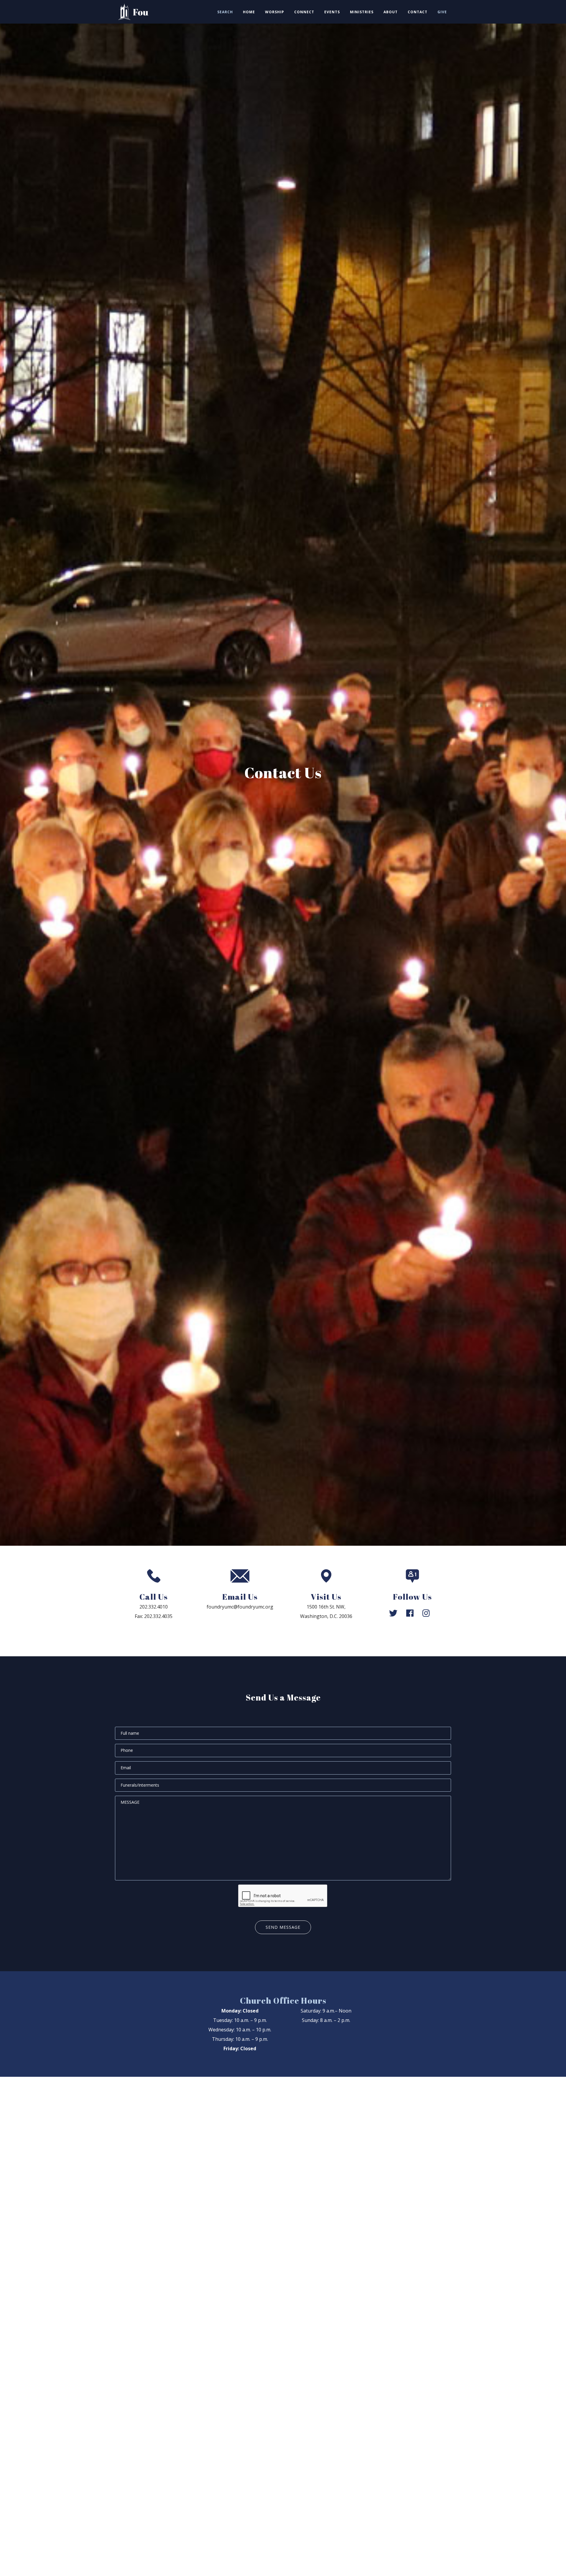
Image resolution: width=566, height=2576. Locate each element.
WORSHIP (275, 12)
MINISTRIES (362, 12)
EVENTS (332, 12)
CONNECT (304, 12)
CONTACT (418, 12)
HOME (249, 12)
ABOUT (391, 12)
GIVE (442, 12)
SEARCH (225, 12)
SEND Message (283, 1927)
